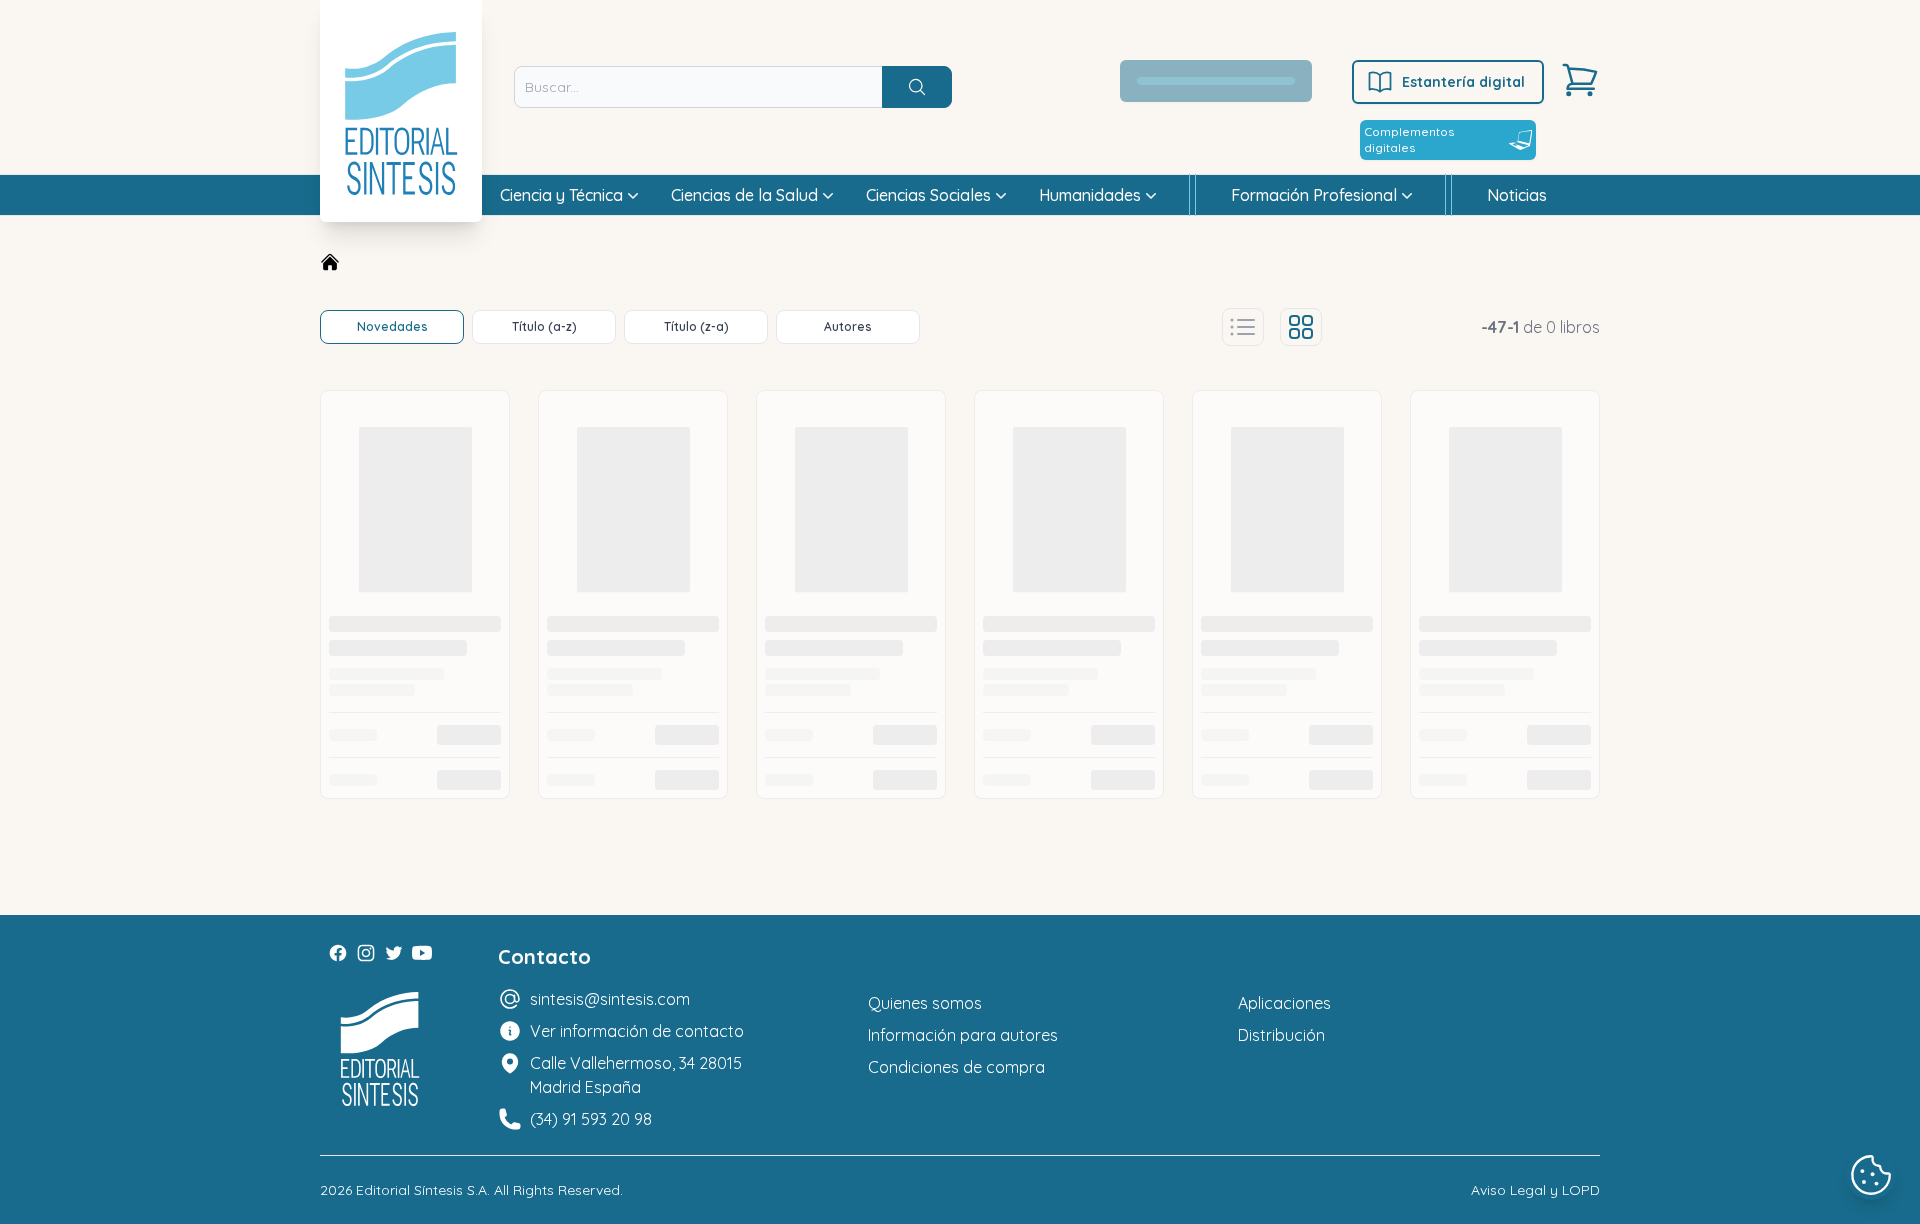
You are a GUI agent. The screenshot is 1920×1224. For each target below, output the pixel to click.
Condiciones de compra (956, 1067)
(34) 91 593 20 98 (591, 1119)
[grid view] (1301, 327)
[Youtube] (422, 953)
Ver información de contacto (637, 1031)
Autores (848, 326)
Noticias (1517, 195)
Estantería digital (1463, 82)
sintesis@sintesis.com (610, 999)
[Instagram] (366, 953)
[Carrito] (1580, 80)
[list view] (1243, 327)
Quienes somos (925, 1003)
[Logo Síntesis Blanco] (380, 1049)
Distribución (1281, 1035)
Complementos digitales (1409, 139)
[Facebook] (338, 953)
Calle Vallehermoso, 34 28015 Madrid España (636, 1075)
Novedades (392, 326)
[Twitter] (394, 953)
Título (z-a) (696, 326)
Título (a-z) (544, 326)
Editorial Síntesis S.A (421, 1190)
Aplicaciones (1284, 1003)
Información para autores (963, 1035)
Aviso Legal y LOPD (1535, 1190)
